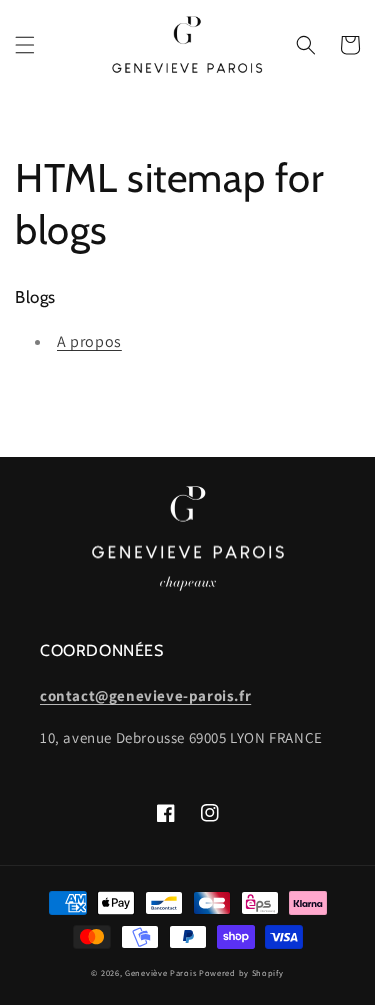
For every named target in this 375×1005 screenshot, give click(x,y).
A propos (89, 341)
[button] (25, 45)
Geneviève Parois (160, 972)
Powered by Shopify (241, 972)
